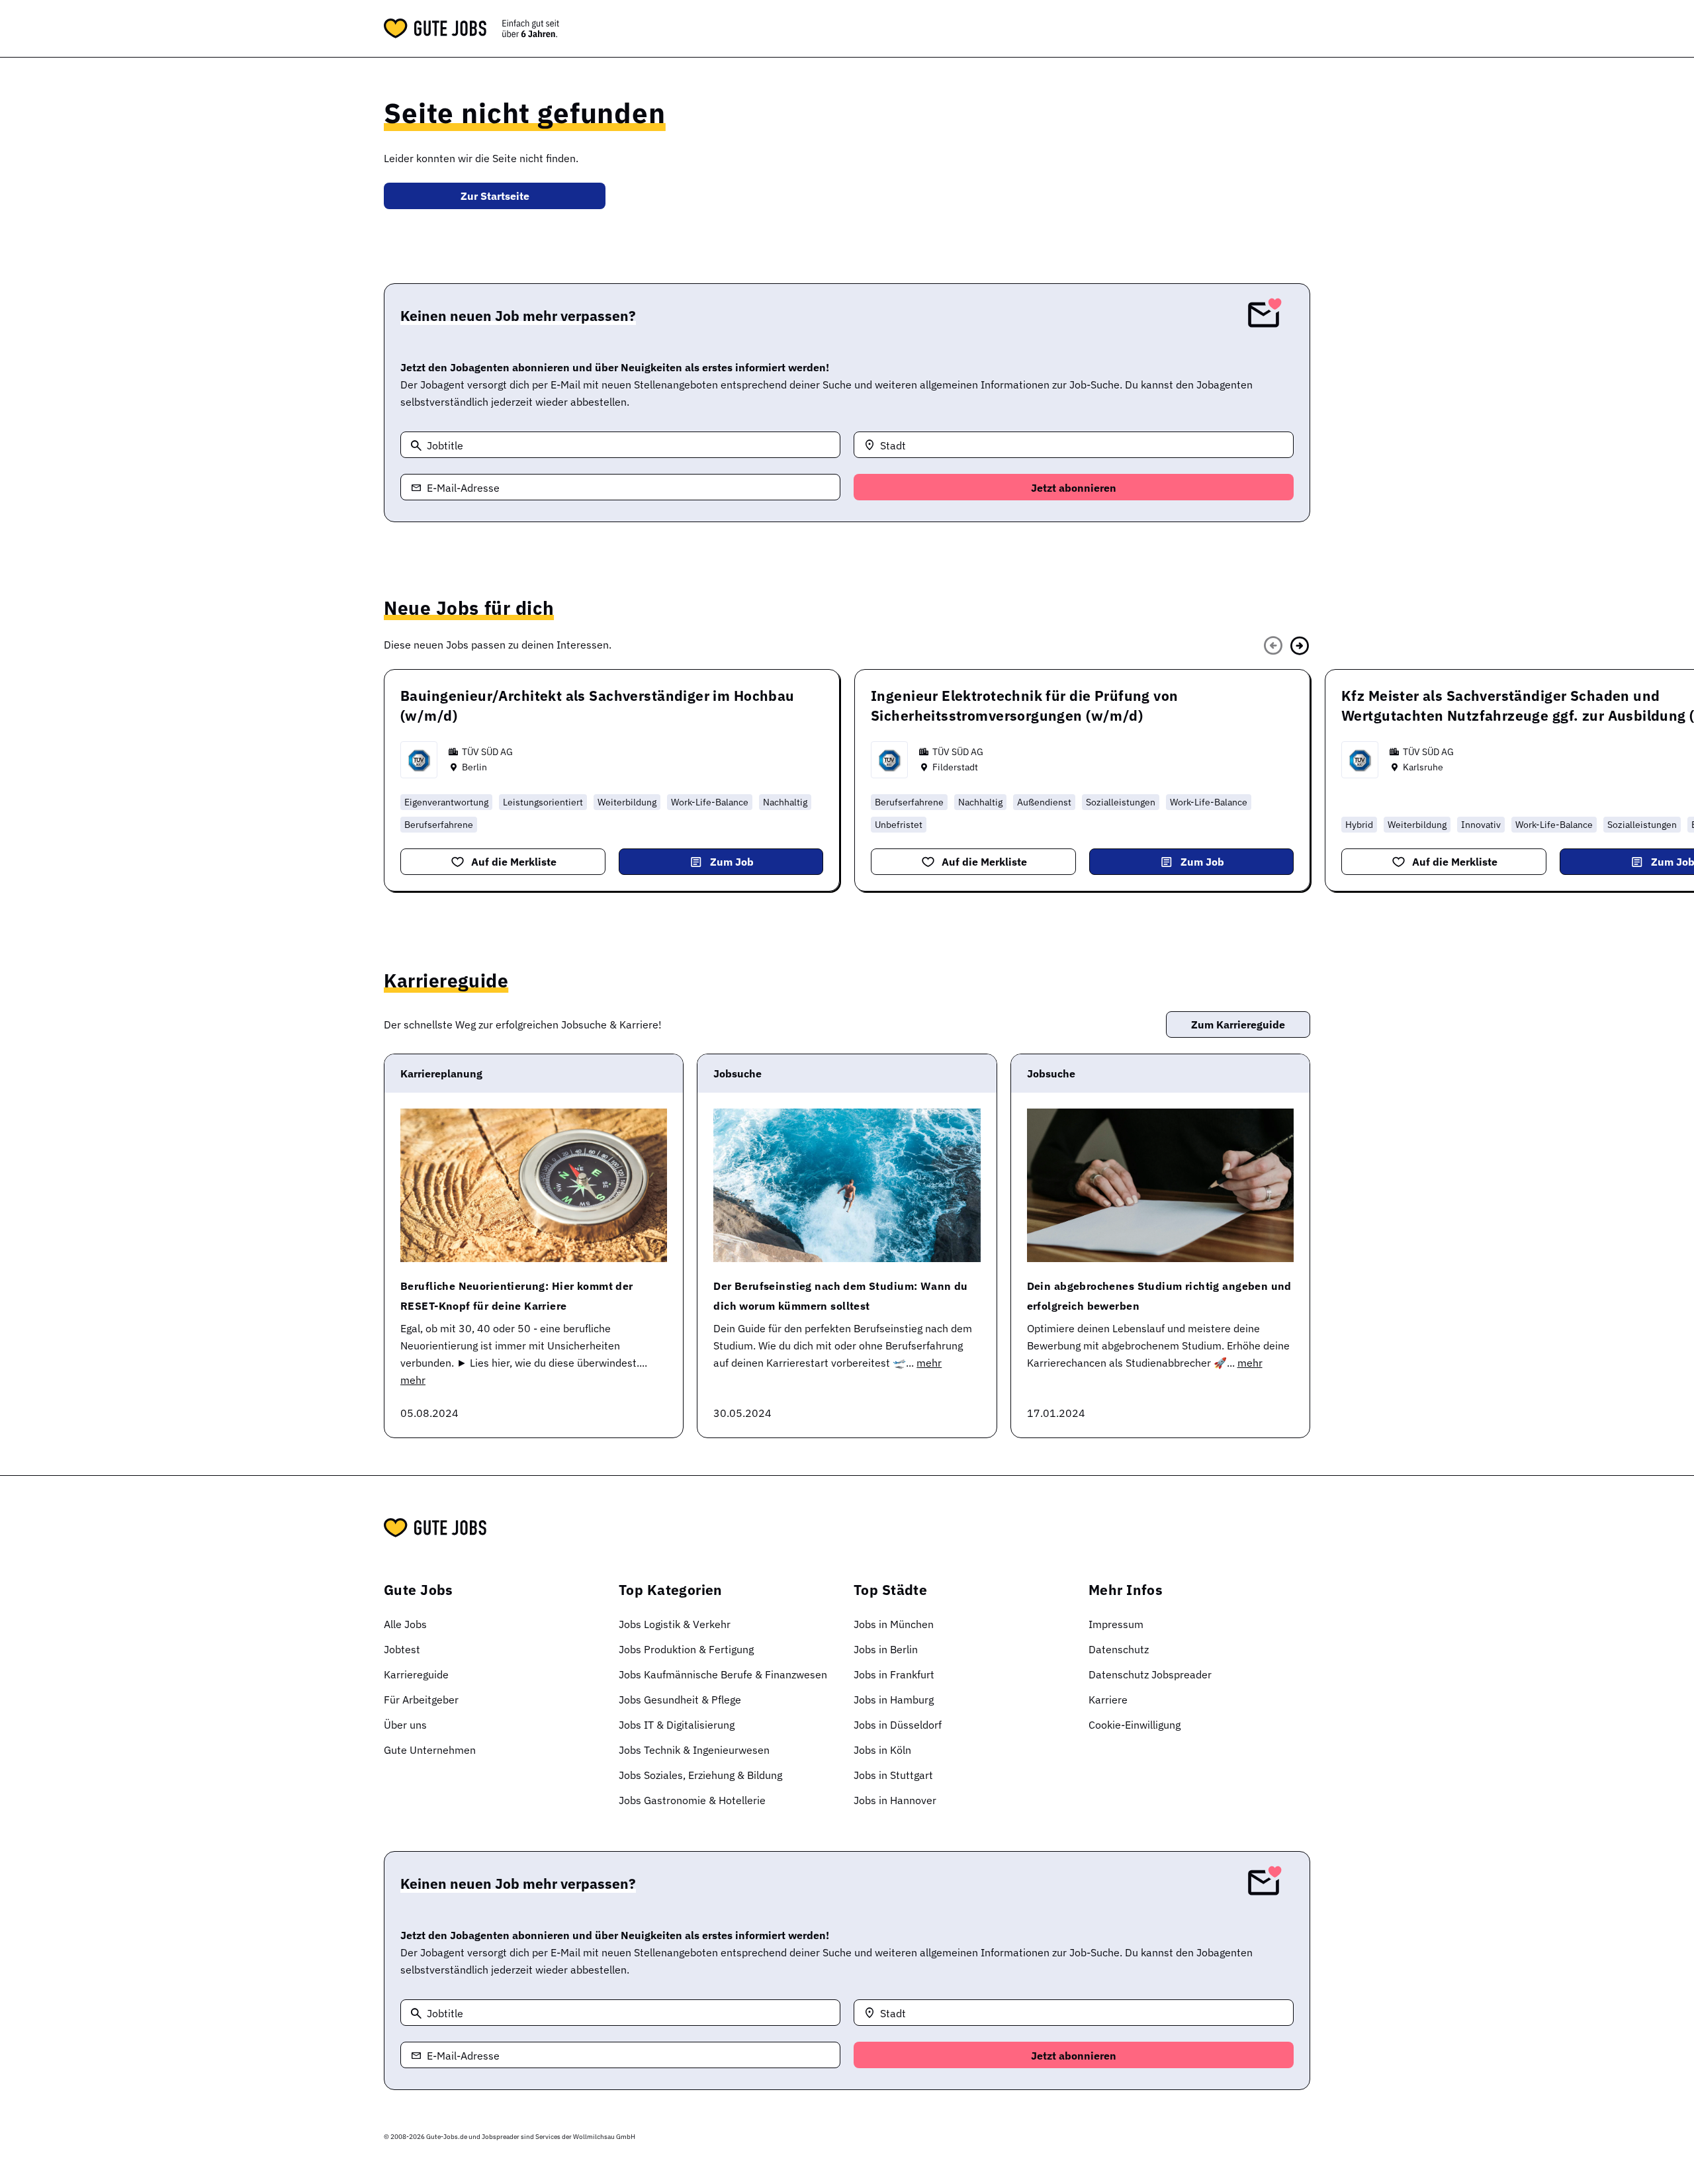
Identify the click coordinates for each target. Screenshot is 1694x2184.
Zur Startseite (495, 196)
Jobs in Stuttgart (893, 1775)
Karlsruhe (1423, 767)
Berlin (474, 767)
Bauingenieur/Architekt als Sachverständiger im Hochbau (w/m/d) (598, 705)
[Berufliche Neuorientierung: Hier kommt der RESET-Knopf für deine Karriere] (534, 1185)
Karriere (1108, 1700)
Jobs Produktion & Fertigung (686, 1649)
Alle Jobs (405, 1624)
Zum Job (732, 862)
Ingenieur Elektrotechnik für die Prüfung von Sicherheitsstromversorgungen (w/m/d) (1024, 705)
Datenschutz (1119, 1649)
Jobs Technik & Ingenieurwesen (694, 1750)
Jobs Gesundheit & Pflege (680, 1700)
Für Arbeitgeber (421, 1700)
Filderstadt (955, 767)
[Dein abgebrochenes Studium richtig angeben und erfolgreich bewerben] (1160, 1185)
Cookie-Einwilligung (1135, 1725)
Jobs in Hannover (895, 1800)
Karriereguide (416, 1674)
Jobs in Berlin (886, 1649)
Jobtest (402, 1649)
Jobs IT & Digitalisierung (677, 1725)
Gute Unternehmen (430, 1750)
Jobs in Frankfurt (894, 1674)
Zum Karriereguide (1238, 1024)
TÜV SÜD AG (487, 752)
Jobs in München (894, 1624)
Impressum (1116, 1624)
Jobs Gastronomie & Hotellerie (692, 1800)
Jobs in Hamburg (894, 1700)
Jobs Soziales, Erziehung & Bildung (700, 1775)
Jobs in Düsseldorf (898, 1725)
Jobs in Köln (882, 1750)
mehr (413, 1380)
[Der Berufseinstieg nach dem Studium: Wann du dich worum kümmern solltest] (847, 1185)
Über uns (405, 1725)
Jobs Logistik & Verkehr (675, 1624)
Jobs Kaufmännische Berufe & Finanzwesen (723, 1674)
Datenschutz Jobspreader (1150, 1674)
